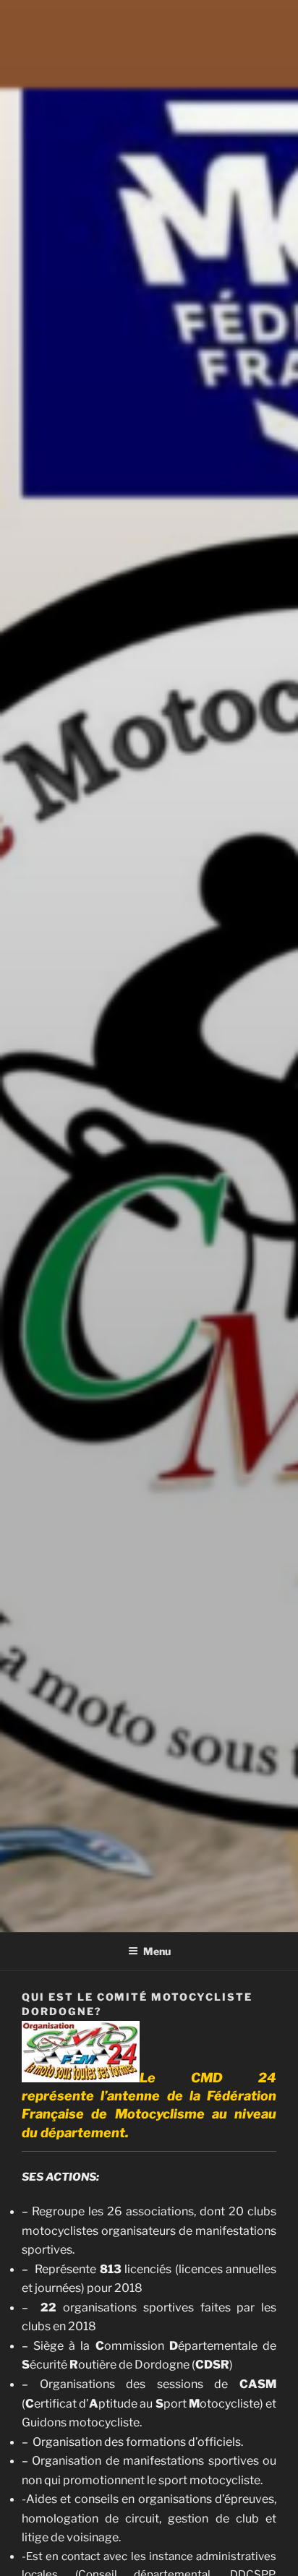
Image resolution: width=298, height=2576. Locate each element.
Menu (157, 1951)
